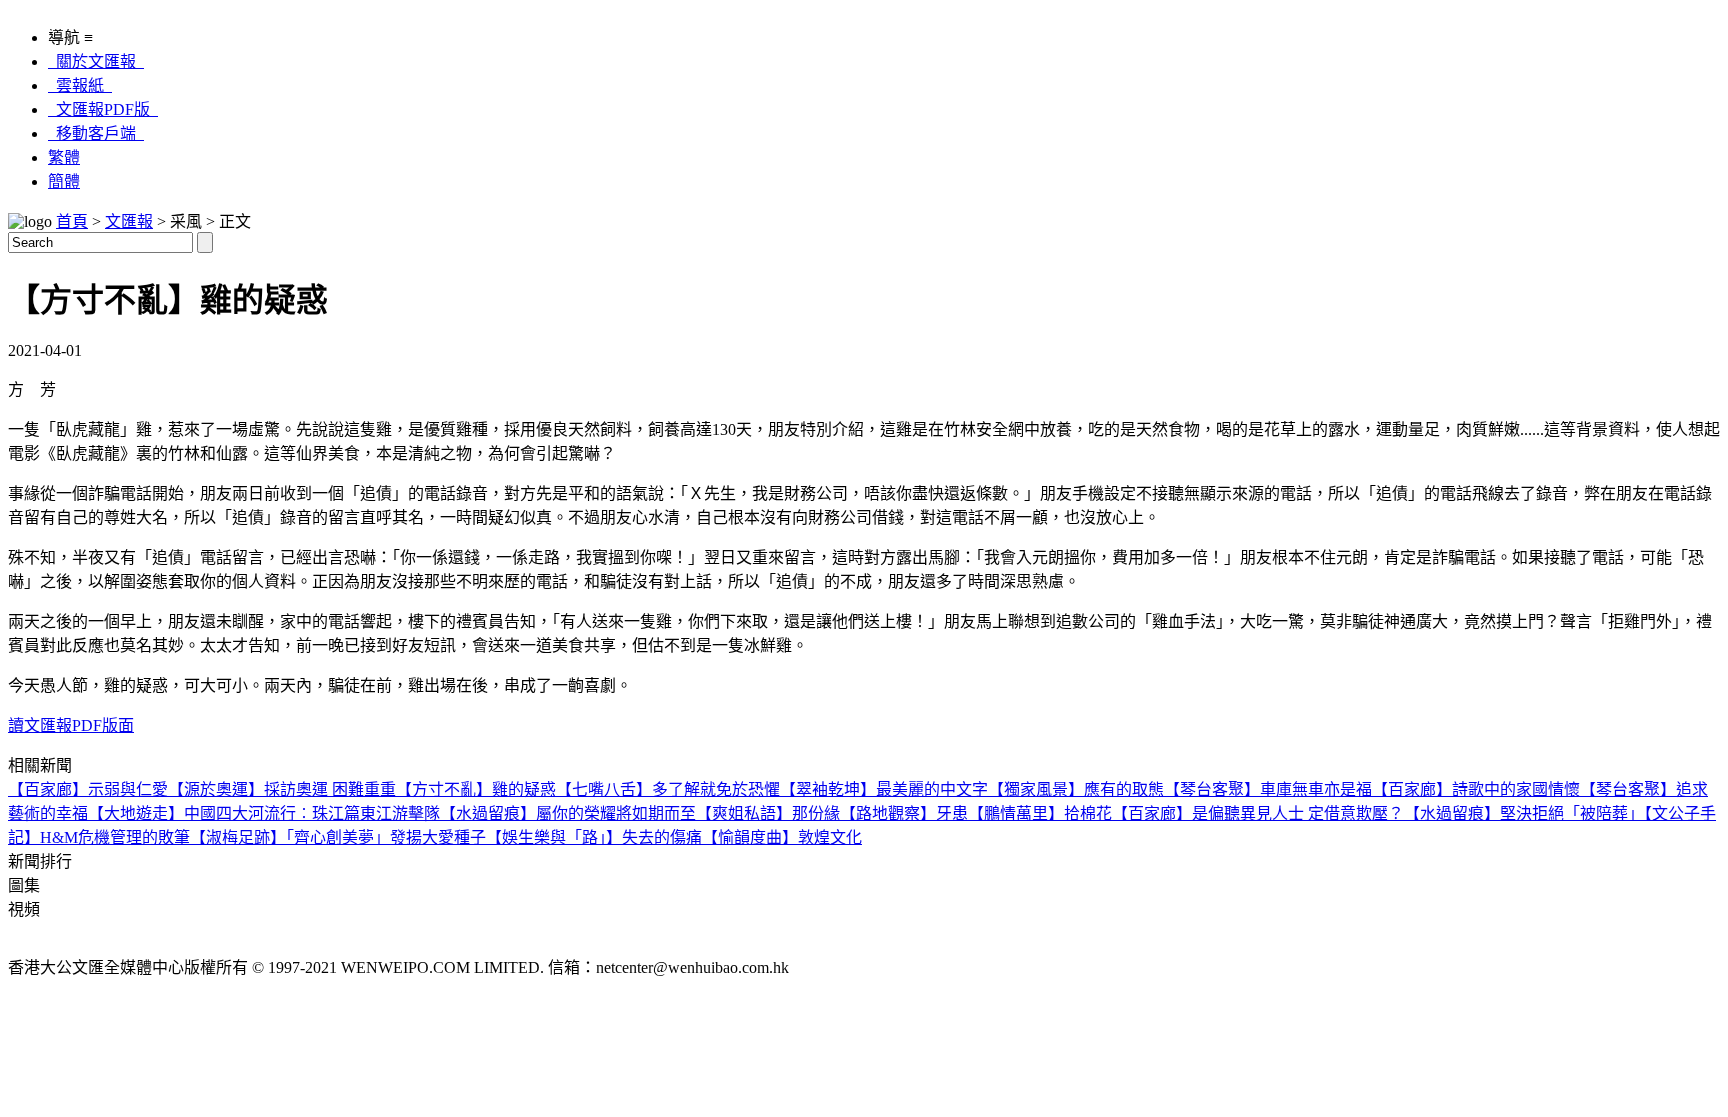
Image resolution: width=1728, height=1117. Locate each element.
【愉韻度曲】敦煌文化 (782, 837)
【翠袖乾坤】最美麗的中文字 (884, 789)
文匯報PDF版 (103, 109)
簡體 (64, 181)
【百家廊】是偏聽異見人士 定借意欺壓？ (1258, 813)
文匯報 (129, 221)
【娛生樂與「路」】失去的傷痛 (594, 837)
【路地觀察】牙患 (904, 813)
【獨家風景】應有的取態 (1076, 789)
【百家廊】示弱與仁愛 (88, 789)
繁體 (64, 157)
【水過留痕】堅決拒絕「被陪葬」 (1524, 813)
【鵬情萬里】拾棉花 (1040, 813)
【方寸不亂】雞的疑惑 (476, 789)
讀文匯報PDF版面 (71, 725)
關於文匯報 (96, 61)
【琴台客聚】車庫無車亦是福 (1268, 789)
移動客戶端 (96, 133)
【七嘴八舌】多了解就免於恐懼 (668, 789)
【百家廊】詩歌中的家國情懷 (1476, 789)
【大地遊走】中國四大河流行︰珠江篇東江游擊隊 (264, 813)
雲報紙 (80, 85)
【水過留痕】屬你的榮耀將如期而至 (568, 813)
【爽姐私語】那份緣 (768, 813)
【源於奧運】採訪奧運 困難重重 (282, 789)
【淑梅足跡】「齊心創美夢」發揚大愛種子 (338, 837)
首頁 (72, 221)
